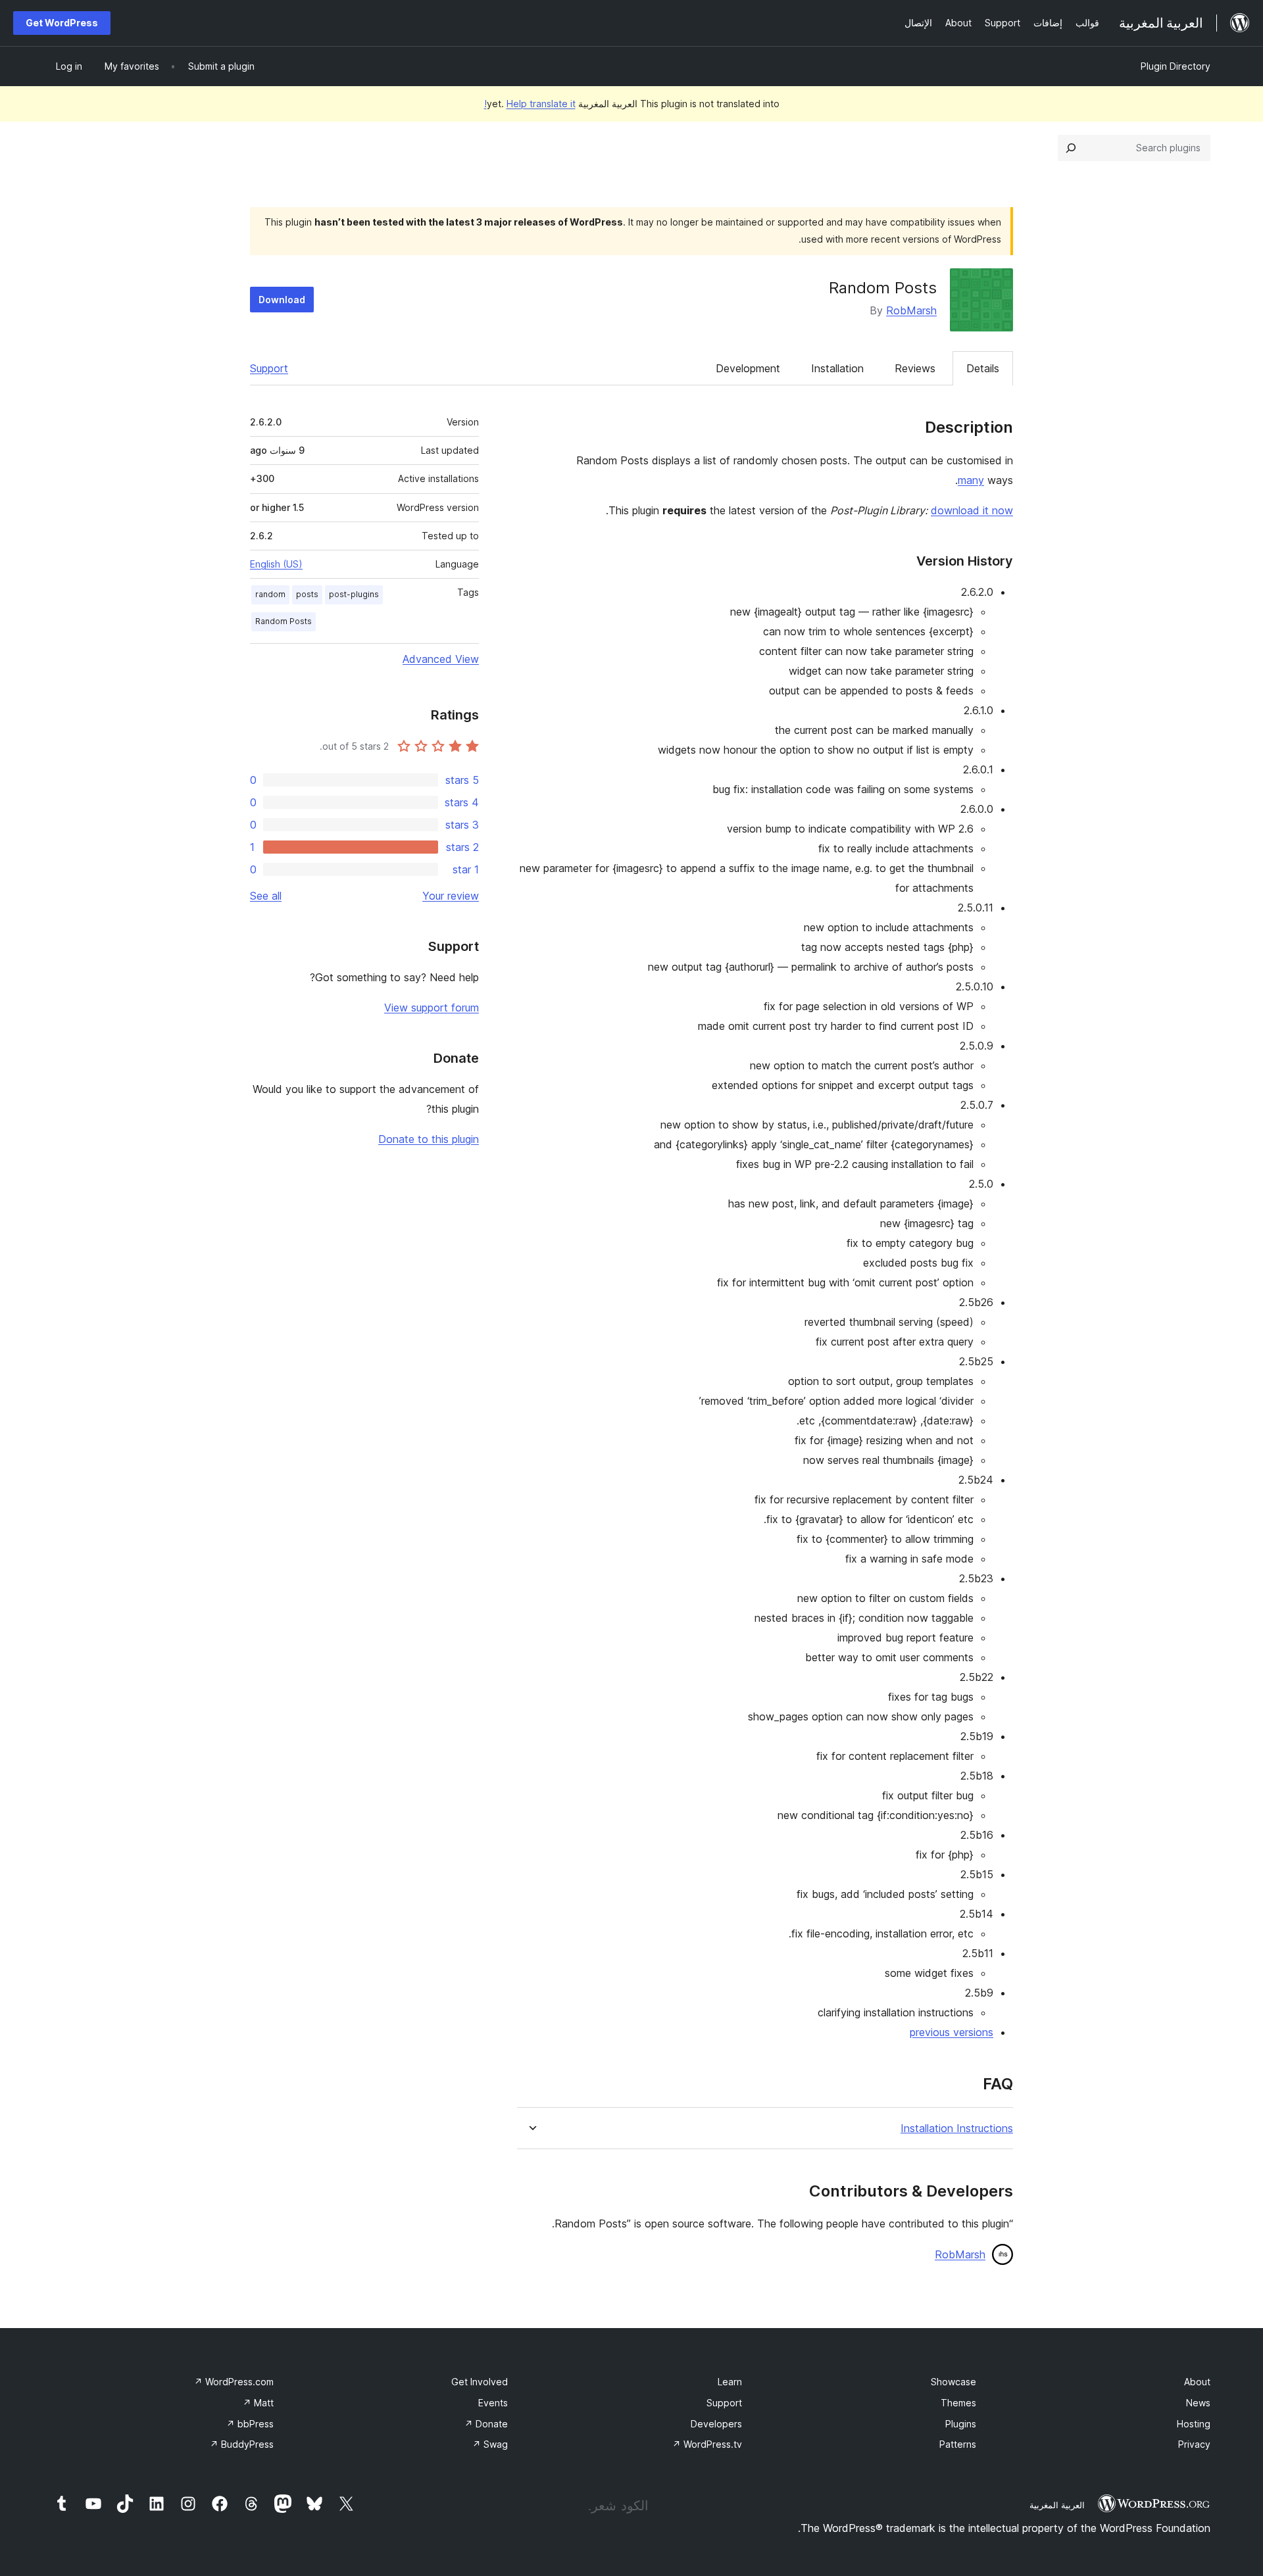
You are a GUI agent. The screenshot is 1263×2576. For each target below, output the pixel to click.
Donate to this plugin (429, 1139)
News (1198, 2403)
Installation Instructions (957, 2128)
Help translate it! (530, 104)
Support (269, 368)
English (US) (276, 564)
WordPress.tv (707, 2444)
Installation (837, 368)
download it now (972, 510)
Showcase (953, 2382)
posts (307, 594)
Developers (716, 2424)
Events (493, 2403)
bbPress (250, 2424)
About (1197, 2382)
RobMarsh (911, 310)
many (971, 480)
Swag (490, 2444)
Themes (958, 2403)
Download (282, 300)
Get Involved (480, 2382)
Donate (486, 2424)
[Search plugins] (1071, 148)
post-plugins (354, 594)
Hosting (1194, 2424)
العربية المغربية (1057, 2505)
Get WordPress (62, 23)
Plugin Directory (1176, 66)
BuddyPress (242, 2444)
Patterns (958, 2444)
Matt (258, 2403)
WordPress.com (234, 2382)
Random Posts (284, 621)
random (270, 594)
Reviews (915, 368)
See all (266, 896)
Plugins (961, 2424)
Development (748, 368)
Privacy (1194, 2444)
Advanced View (441, 659)
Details (983, 368)
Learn (730, 2382)
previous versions (952, 2032)
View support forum (432, 1008)
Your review (451, 896)
